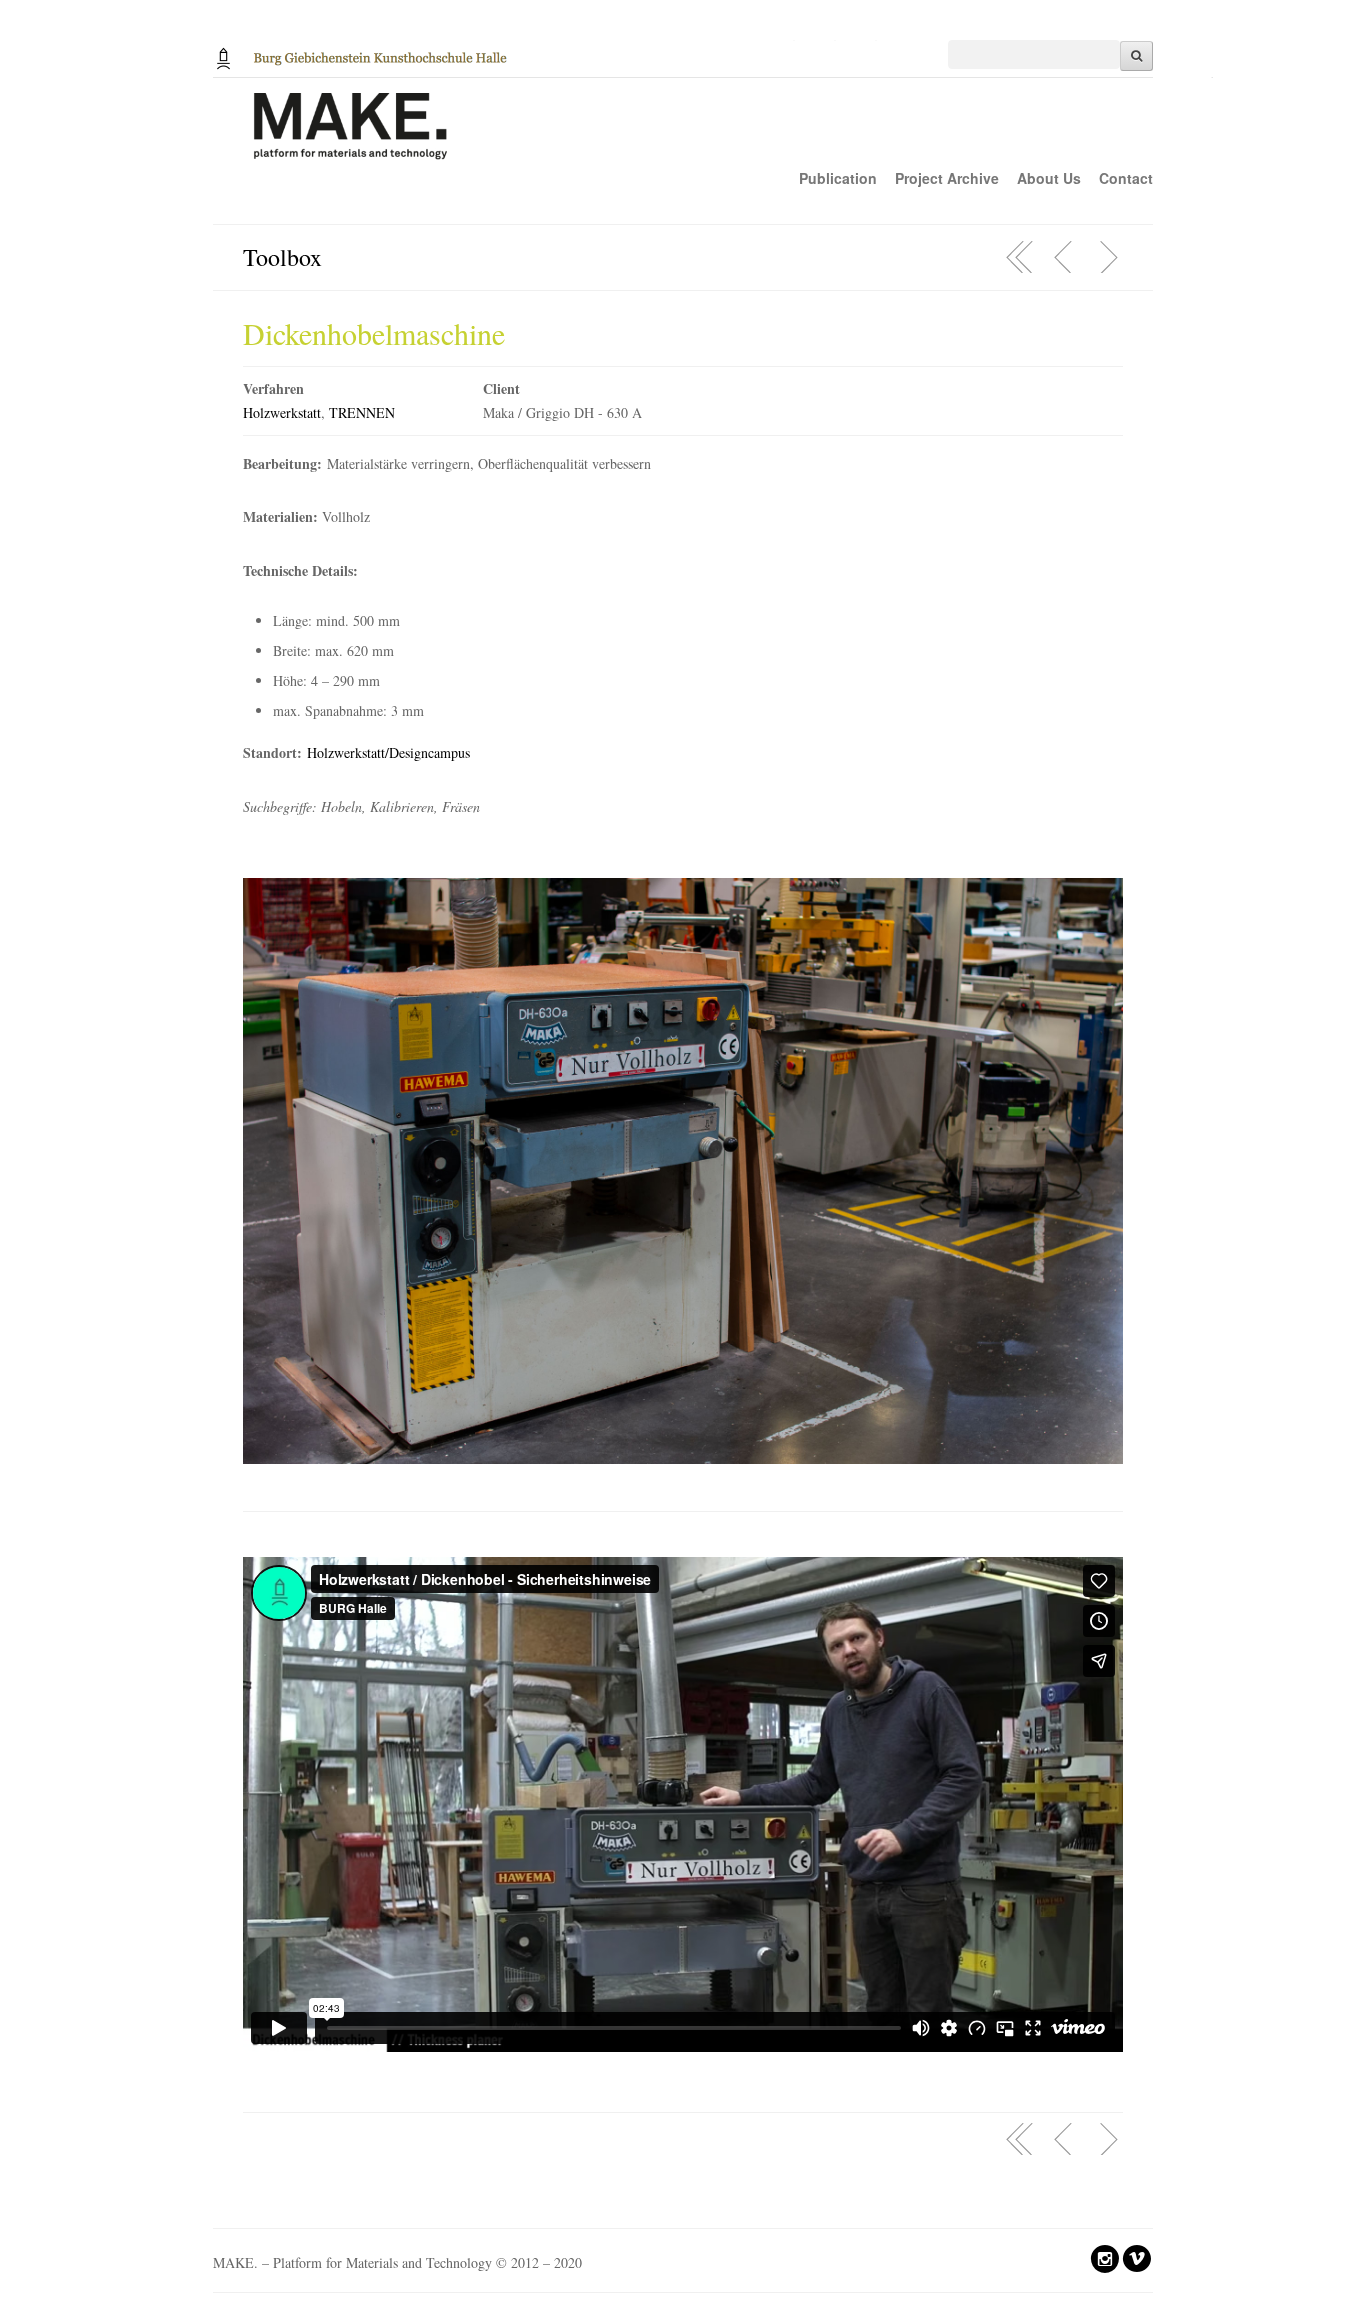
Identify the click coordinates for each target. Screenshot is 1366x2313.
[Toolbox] (1020, 257)
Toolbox (282, 257)
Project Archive (947, 178)
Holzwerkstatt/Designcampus (388, 752)
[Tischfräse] (1064, 257)
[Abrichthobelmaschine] (1108, 257)
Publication (838, 178)
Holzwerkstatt (282, 412)
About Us (1049, 178)
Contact (1126, 178)
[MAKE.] (713, 136)
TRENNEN (362, 412)
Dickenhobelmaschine (374, 333)
